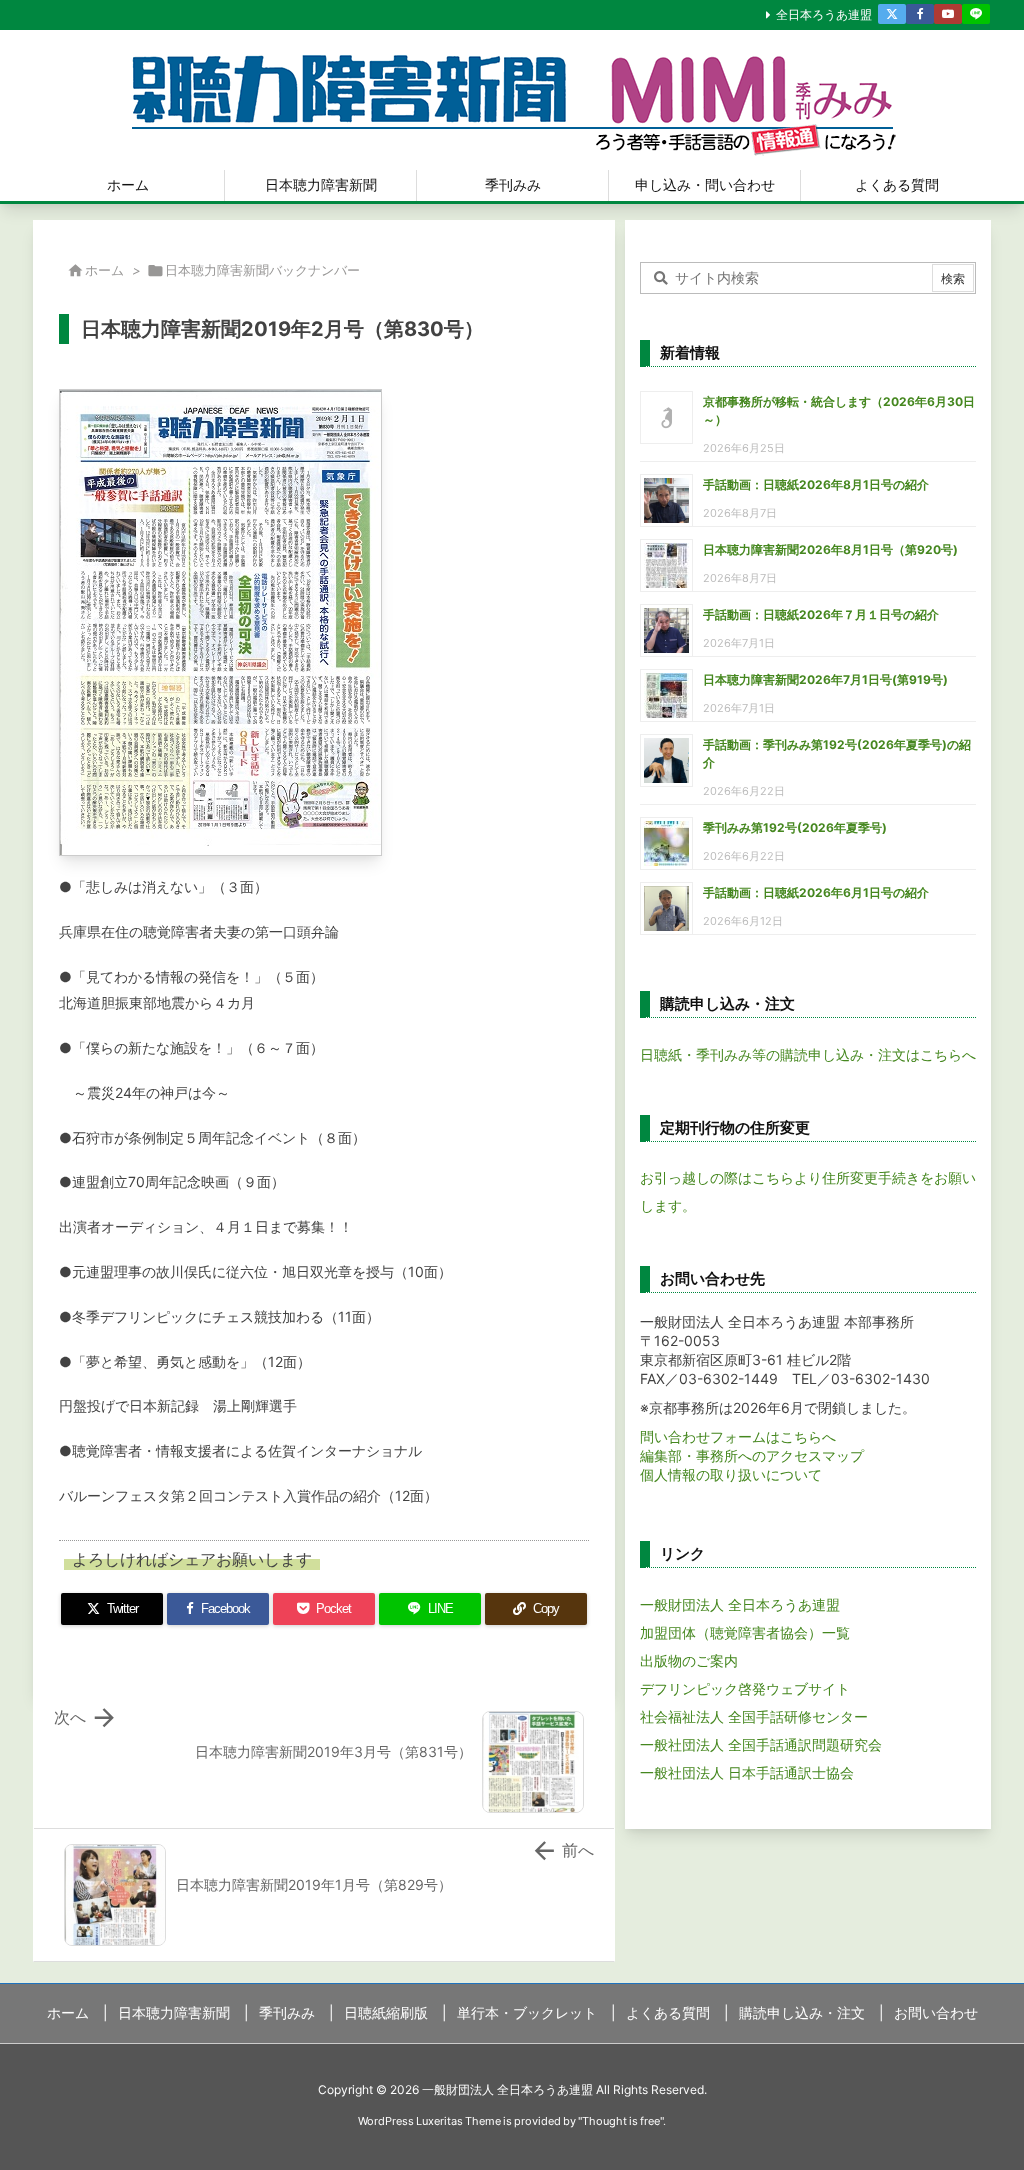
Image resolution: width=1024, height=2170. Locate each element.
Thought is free (621, 2121)
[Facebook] (920, 14)
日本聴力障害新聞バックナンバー (262, 270)
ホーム (104, 270)
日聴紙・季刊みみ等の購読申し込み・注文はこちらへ (808, 1054)
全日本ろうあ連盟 (824, 14)
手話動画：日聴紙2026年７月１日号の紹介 (821, 614)
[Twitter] (892, 14)
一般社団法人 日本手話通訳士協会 (747, 1772)
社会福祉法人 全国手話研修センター (754, 1716)
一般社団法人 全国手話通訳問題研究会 (761, 1744)
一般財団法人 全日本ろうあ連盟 (740, 1604)
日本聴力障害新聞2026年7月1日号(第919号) (825, 679)
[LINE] (976, 14)
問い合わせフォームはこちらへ (738, 1436)
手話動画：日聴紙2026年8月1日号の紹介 (816, 484)
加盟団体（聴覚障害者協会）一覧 (745, 1632)
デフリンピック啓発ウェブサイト (745, 1688)
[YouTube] (948, 14)
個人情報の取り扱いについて (731, 1474)
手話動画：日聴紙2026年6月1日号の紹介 (816, 892)
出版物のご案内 (689, 1660)
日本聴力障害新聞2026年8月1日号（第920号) (830, 549)
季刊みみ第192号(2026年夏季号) (795, 827)
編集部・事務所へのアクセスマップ (752, 1455)
